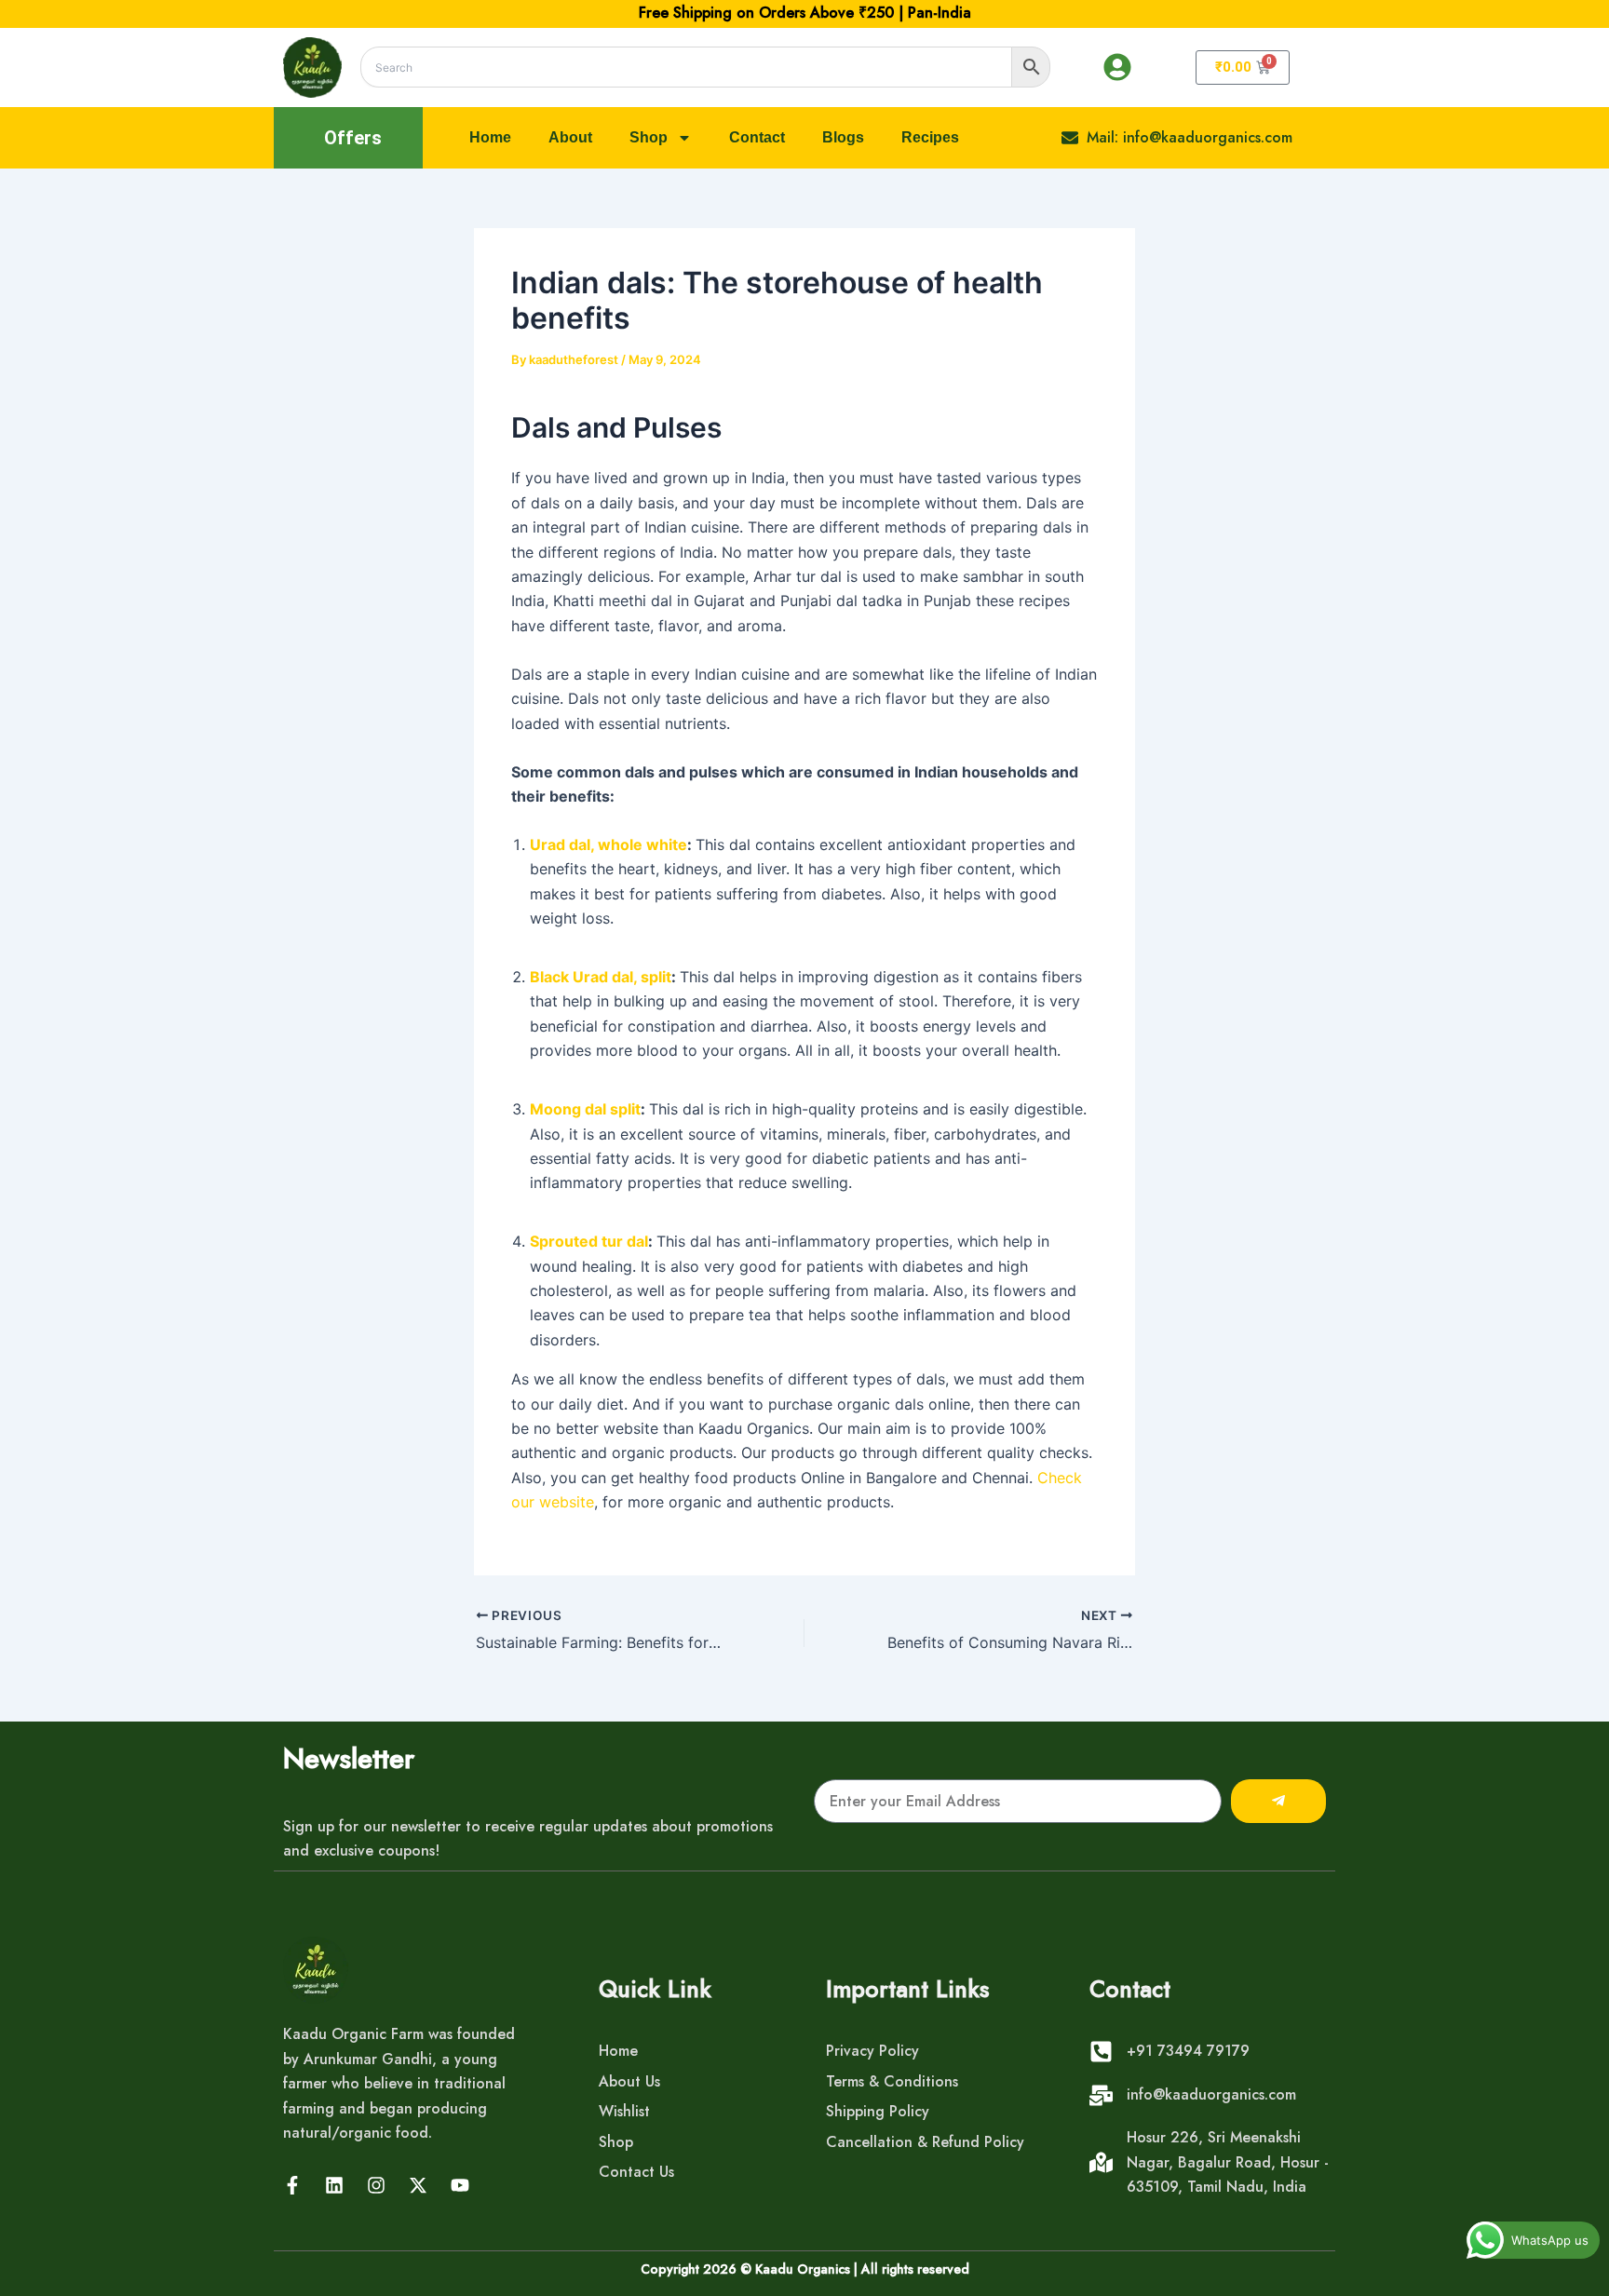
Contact (757, 137)
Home (490, 137)
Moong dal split (585, 1109)
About (570, 137)
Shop (649, 137)
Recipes (930, 137)
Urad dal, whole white (608, 844)
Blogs (843, 137)
